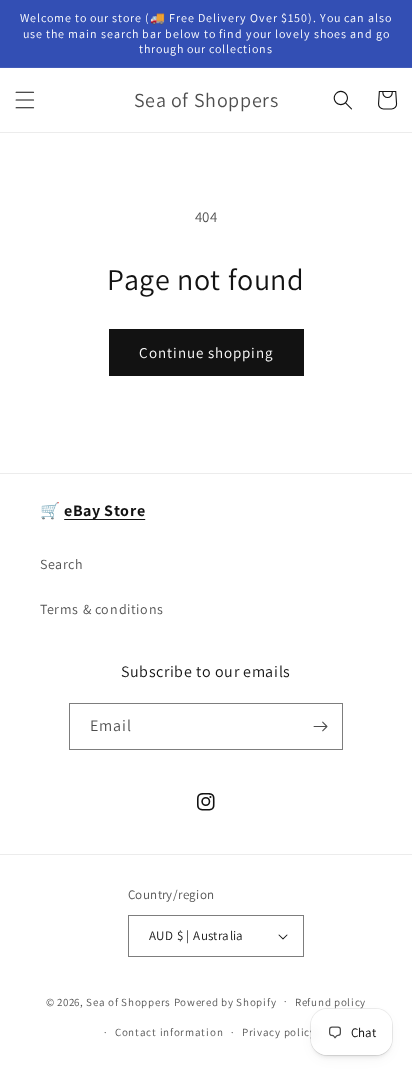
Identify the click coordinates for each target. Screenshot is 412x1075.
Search (62, 564)
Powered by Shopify (225, 1001)
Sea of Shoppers (128, 1001)
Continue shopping (206, 352)
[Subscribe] (320, 726)
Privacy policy (279, 1032)
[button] (25, 100)
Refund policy (330, 1002)
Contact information (169, 1032)
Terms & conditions (102, 609)
